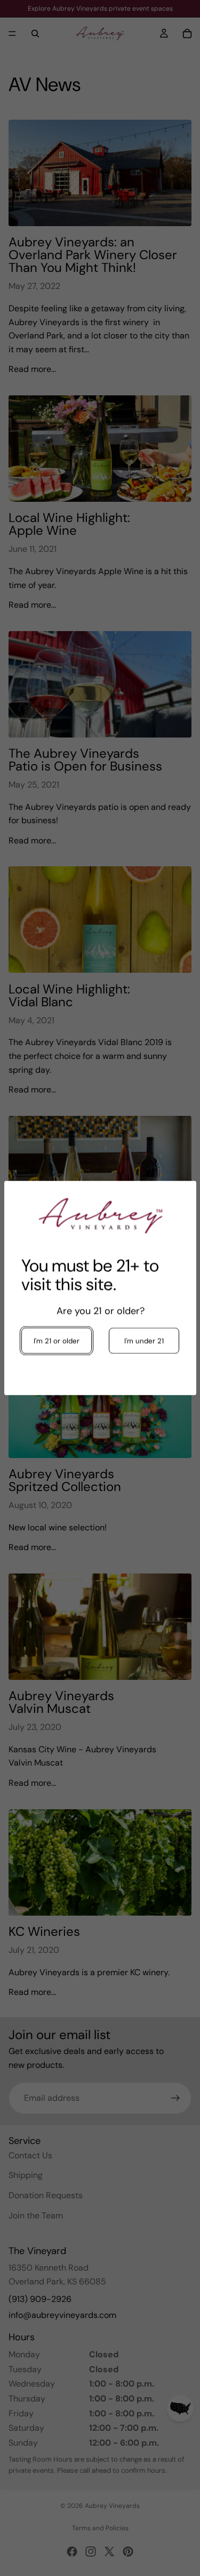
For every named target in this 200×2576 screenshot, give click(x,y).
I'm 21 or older (57, 1341)
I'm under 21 (143, 1341)
